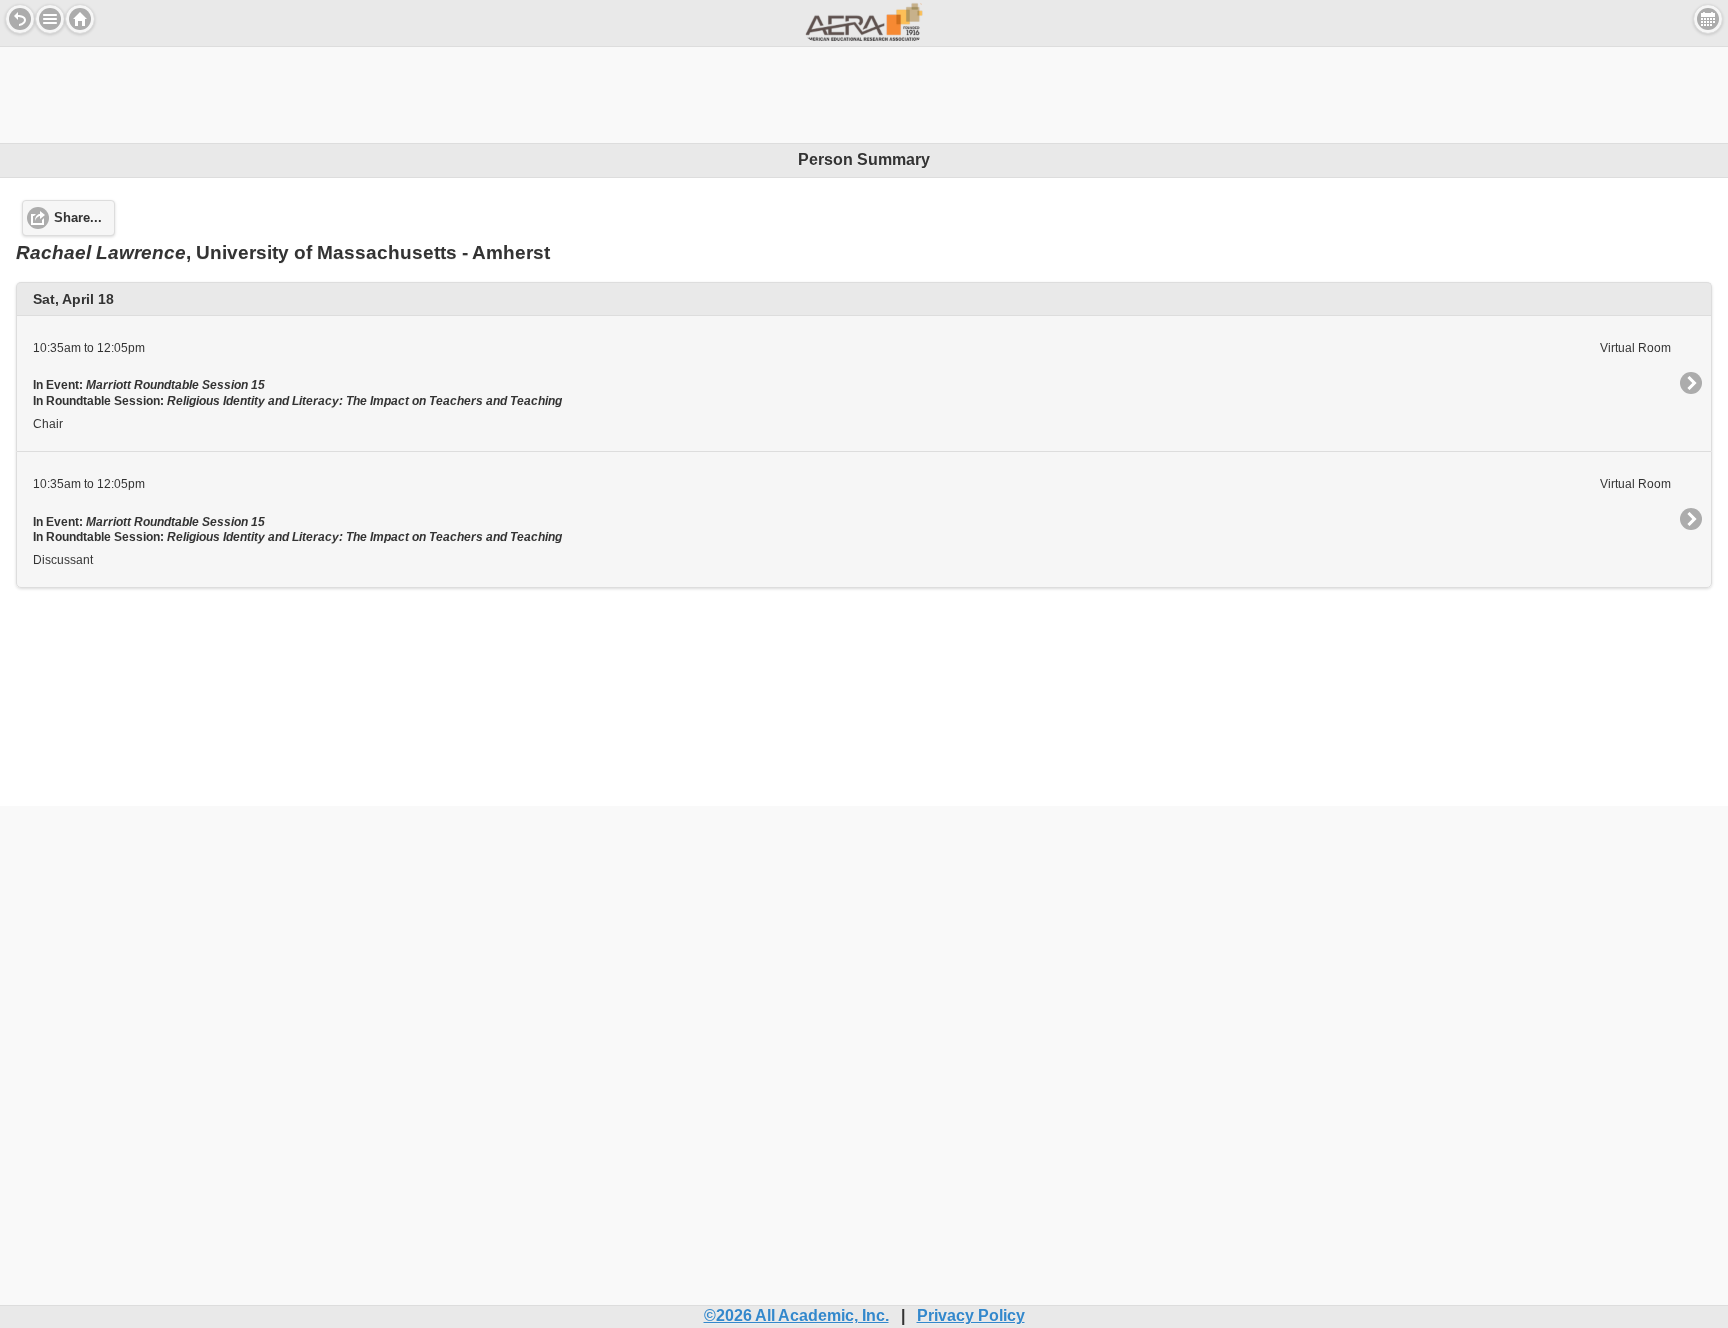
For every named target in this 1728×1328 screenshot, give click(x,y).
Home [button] (80, 19)
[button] (50, 19)
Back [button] (20, 19)
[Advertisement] (864, 92)
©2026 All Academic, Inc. (796, 1315)
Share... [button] (78, 218)
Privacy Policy (971, 1315)
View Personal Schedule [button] (1708, 19)
